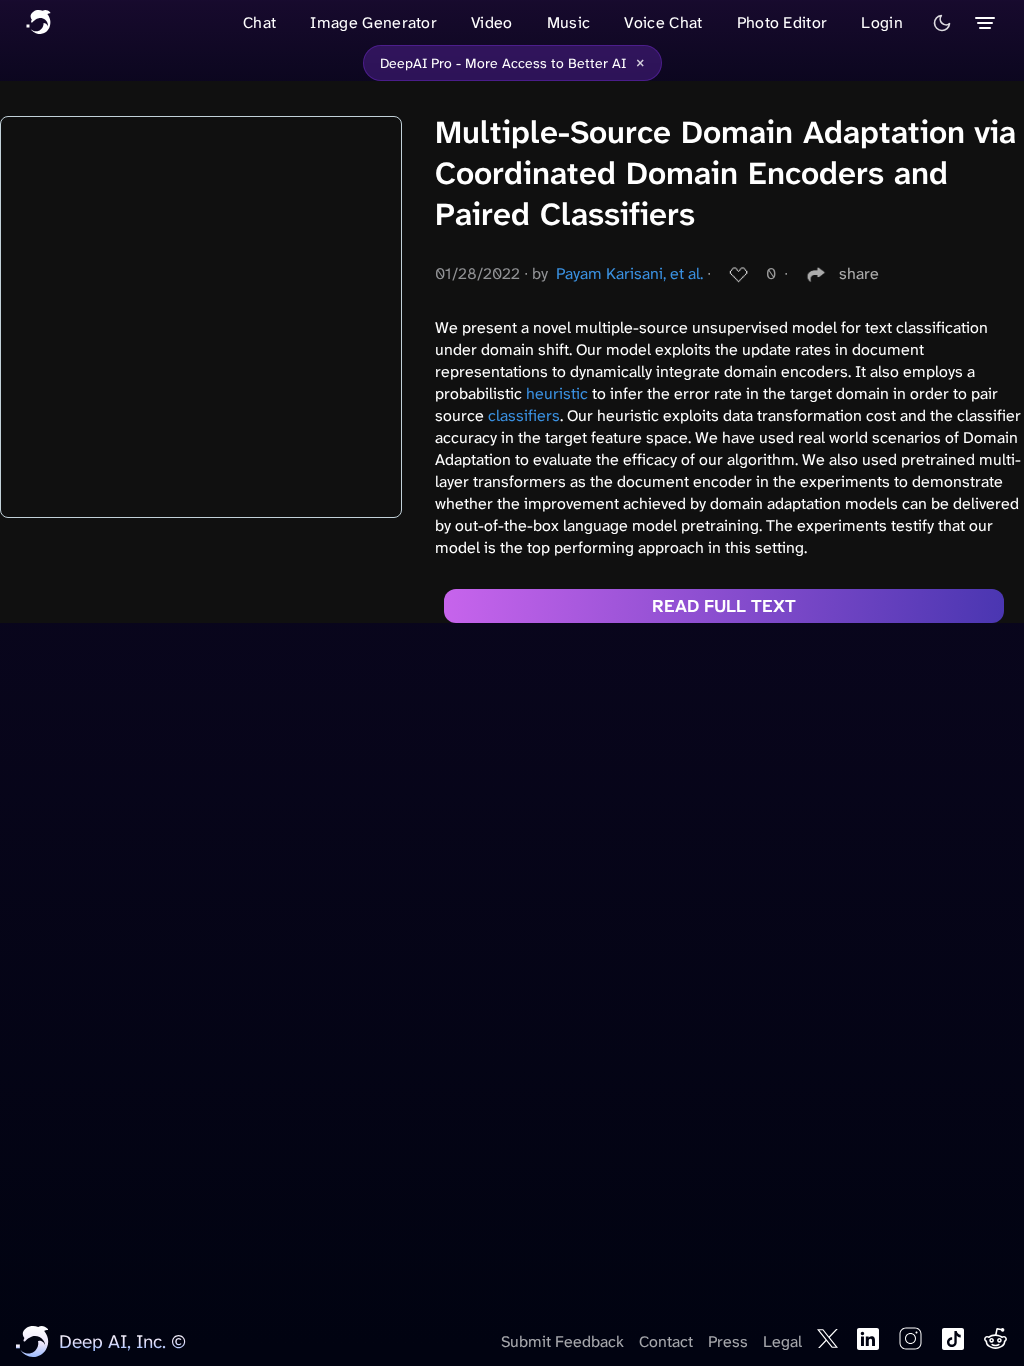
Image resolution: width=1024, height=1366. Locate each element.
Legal (782, 1341)
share (859, 273)
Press (728, 1341)
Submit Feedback (562, 1341)
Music (569, 22)
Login (882, 22)
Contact (666, 1341)
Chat (259, 22)
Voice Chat (663, 22)
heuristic (557, 393)
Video (492, 22)
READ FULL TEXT (724, 606)
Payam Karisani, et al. (629, 273)
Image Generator (373, 22)
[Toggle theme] (942, 23)
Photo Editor (782, 22)
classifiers (524, 415)
